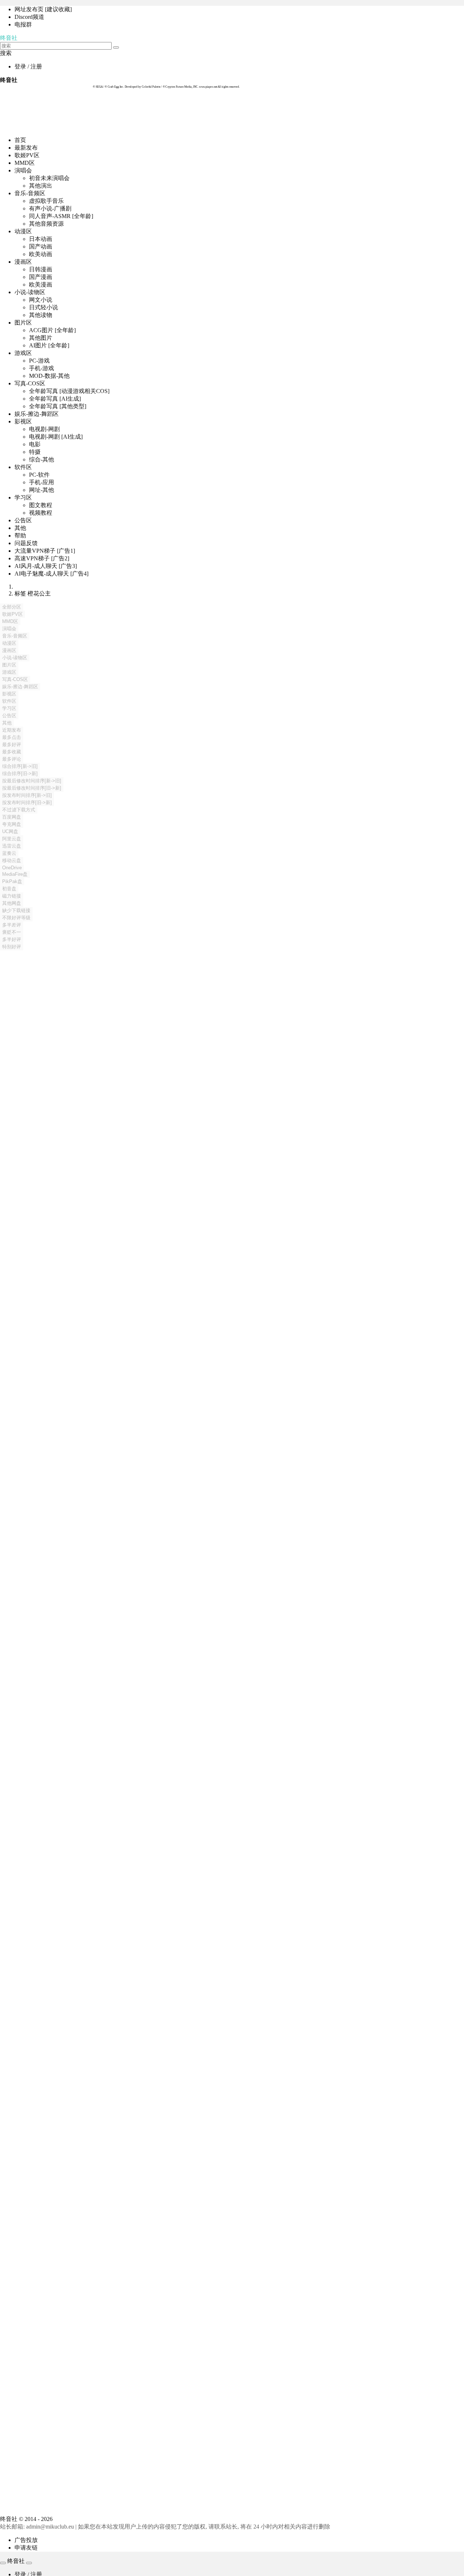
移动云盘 (12, 860)
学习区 (23, 497)
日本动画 (41, 239)
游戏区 (23, 353)
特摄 (35, 452)
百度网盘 (12, 817)
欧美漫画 (41, 285)
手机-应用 (42, 482)
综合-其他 (42, 459)
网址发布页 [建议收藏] (43, 9)
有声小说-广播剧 (50, 208)
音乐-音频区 (30, 193)
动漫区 (23, 231)
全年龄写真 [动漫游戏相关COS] (69, 391)
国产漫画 (41, 277)
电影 (35, 444)
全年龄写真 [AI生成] (55, 399)
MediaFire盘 (15, 874)
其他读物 (41, 315)
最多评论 (12, 759)
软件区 (23, 467)
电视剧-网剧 (44, 429)
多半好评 (12, 939)
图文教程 (41, 505)
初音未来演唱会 (49, 178)
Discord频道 (29, 17)
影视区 (23, 421)
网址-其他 (42, 490)
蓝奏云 (9, 853)
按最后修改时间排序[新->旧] (32, 781)
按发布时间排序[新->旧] (27, 795)
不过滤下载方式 (19, 810)
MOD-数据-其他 (49, 376)
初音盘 (9, 889)
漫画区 (23, 262)
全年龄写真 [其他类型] (58, 406)
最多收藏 (12, 752)
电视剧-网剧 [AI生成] (56, 437)
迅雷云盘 (12, 846)
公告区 (23, 520)
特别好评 (12, 947)
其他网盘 (12, 903)
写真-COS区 (30, 383)
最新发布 (26, 148)
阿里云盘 (12, 839)
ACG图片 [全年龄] (52, 330)
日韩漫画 (41, 269)
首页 (20, 140)
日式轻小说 (43, 307)
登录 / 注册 (28, 66)
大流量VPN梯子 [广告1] (45, 551)
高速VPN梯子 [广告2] (42, 558)
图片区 (23, 323)
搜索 (6, 53)
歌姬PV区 (27, 155)
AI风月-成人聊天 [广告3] (46, 566)
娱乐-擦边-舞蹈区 (37, 414)
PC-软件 (39, 475)
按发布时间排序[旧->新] (27, 802)
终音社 (9, 38)
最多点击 (12, 737)
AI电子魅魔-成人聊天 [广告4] (51, 574)
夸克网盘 (12, 824)
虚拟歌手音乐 (46, 201)
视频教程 (41, 513)
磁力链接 (12, 896)
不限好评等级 (16, 918)
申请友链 (26, 2548)
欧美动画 (41, 254)
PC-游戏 (39, 361)
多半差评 (12, 925)
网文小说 (41, 300)
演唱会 (23, 170)
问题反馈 (26, 543)
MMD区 (25, 163)
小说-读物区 (30, 292)
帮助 (20, 536)
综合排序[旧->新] (20, 773)
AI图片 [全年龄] (49, 345)
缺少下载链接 (16, 910)
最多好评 (12, 745)
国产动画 (41, 246)
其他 (20, 528)
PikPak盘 (12, 881)
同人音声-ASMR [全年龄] (61, 216)
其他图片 (41, 338)
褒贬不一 (12, 932)
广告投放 (26, 2540)
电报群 (23, 24)
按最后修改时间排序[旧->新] (32, 788)
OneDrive (12, 868)
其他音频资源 (46, 224)
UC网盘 (10, 831)
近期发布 (12, 730)
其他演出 (41, 186)
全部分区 (12, 607)
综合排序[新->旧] (20, 766)
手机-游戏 (42, 368)
